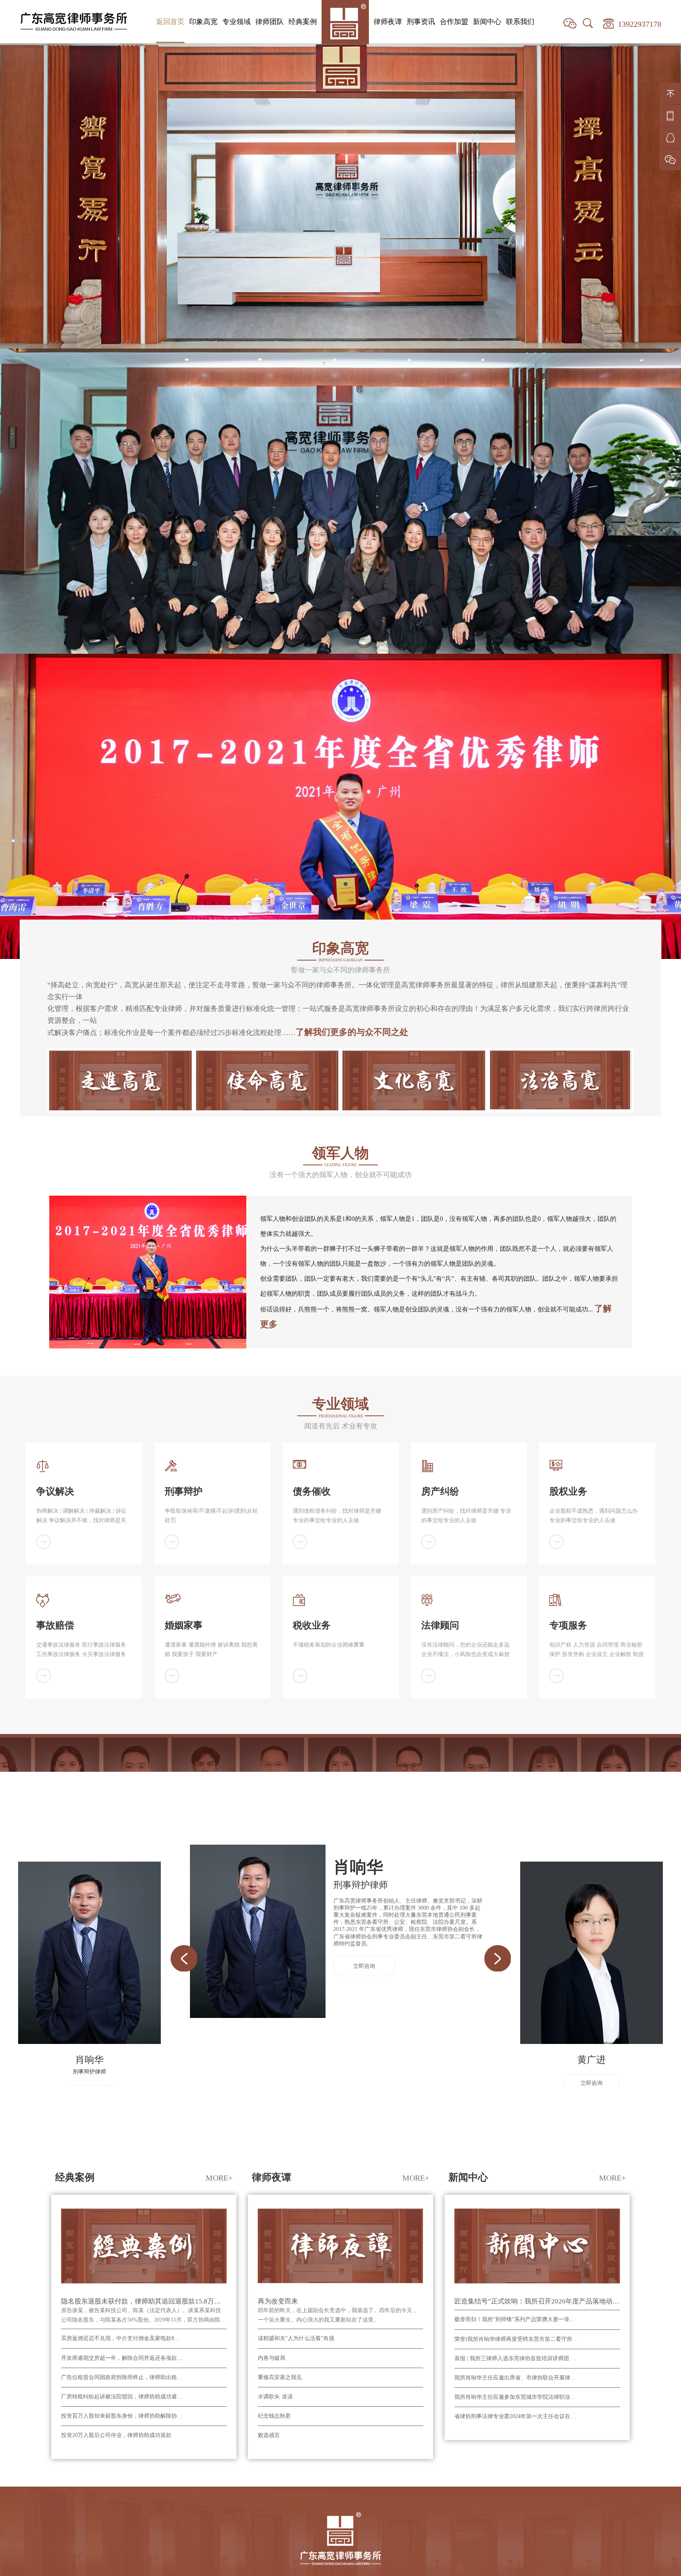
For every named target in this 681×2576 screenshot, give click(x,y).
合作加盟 (454, 22)
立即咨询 (364, 1356)
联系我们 (520, 22)
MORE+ (219, 1567)
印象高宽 (203, 22)
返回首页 (170, 22)
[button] (184, 1348)
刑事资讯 (421, 22)
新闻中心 (487, 22)
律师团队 (270, 22)
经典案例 (303, 22)
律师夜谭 (388, 22)
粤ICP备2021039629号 (401, 2009)
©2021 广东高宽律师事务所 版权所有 (302, 2009)
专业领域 (236, 22)
